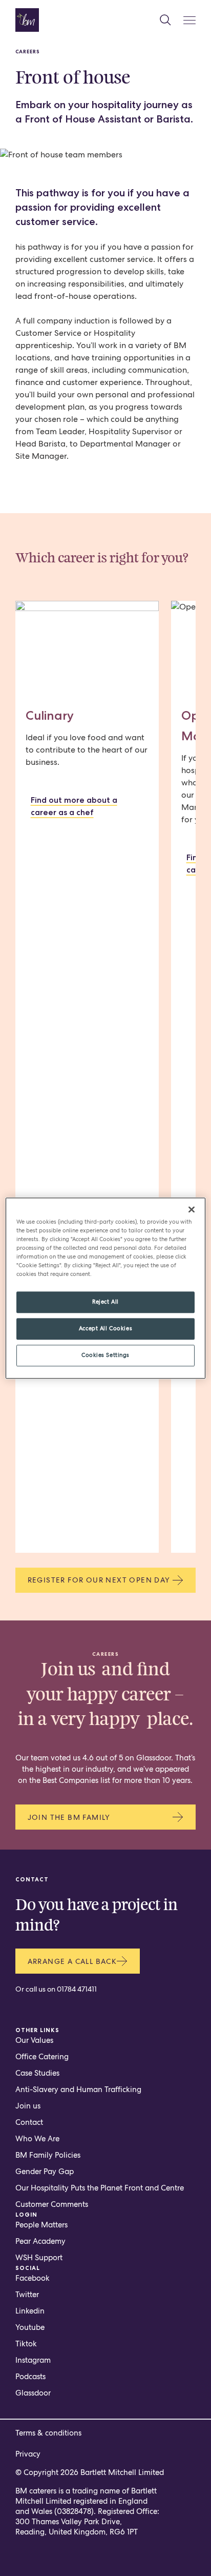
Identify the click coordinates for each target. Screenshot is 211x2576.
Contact (29, 2122)
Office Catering (42, 2057)
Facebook (33, 2278)
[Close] (192, 1209)
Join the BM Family (69, 1817)
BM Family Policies (48, 2155)
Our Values (34, 2040)
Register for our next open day (99, 1580)
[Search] (165, 20)
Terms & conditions (48, 2433)
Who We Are (37, 2139)
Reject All (105, 1302)
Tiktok (26, 2344)
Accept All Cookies (105, 1328)
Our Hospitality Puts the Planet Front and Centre (100, 2188)
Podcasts (30, 2377)
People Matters (41, 2225)
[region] (105, 1288)
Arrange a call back (72, 1961)
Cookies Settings (105, 1355)
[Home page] (27, 20)
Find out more (74, 806)
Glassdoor (33, 2393)
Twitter (27, 2295)
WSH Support (39, 2258)
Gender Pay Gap (45, 2172)
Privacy (28, 2454)
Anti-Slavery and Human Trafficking (78, 2090)
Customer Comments (52, 2204)
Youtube (30, 2327)
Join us (28, 2106)
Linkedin (30, 2311)
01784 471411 (77, 1989)
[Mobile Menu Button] (189, 20)
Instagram (33, 2360)
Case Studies (37, 2073)
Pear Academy (40, 2241)
